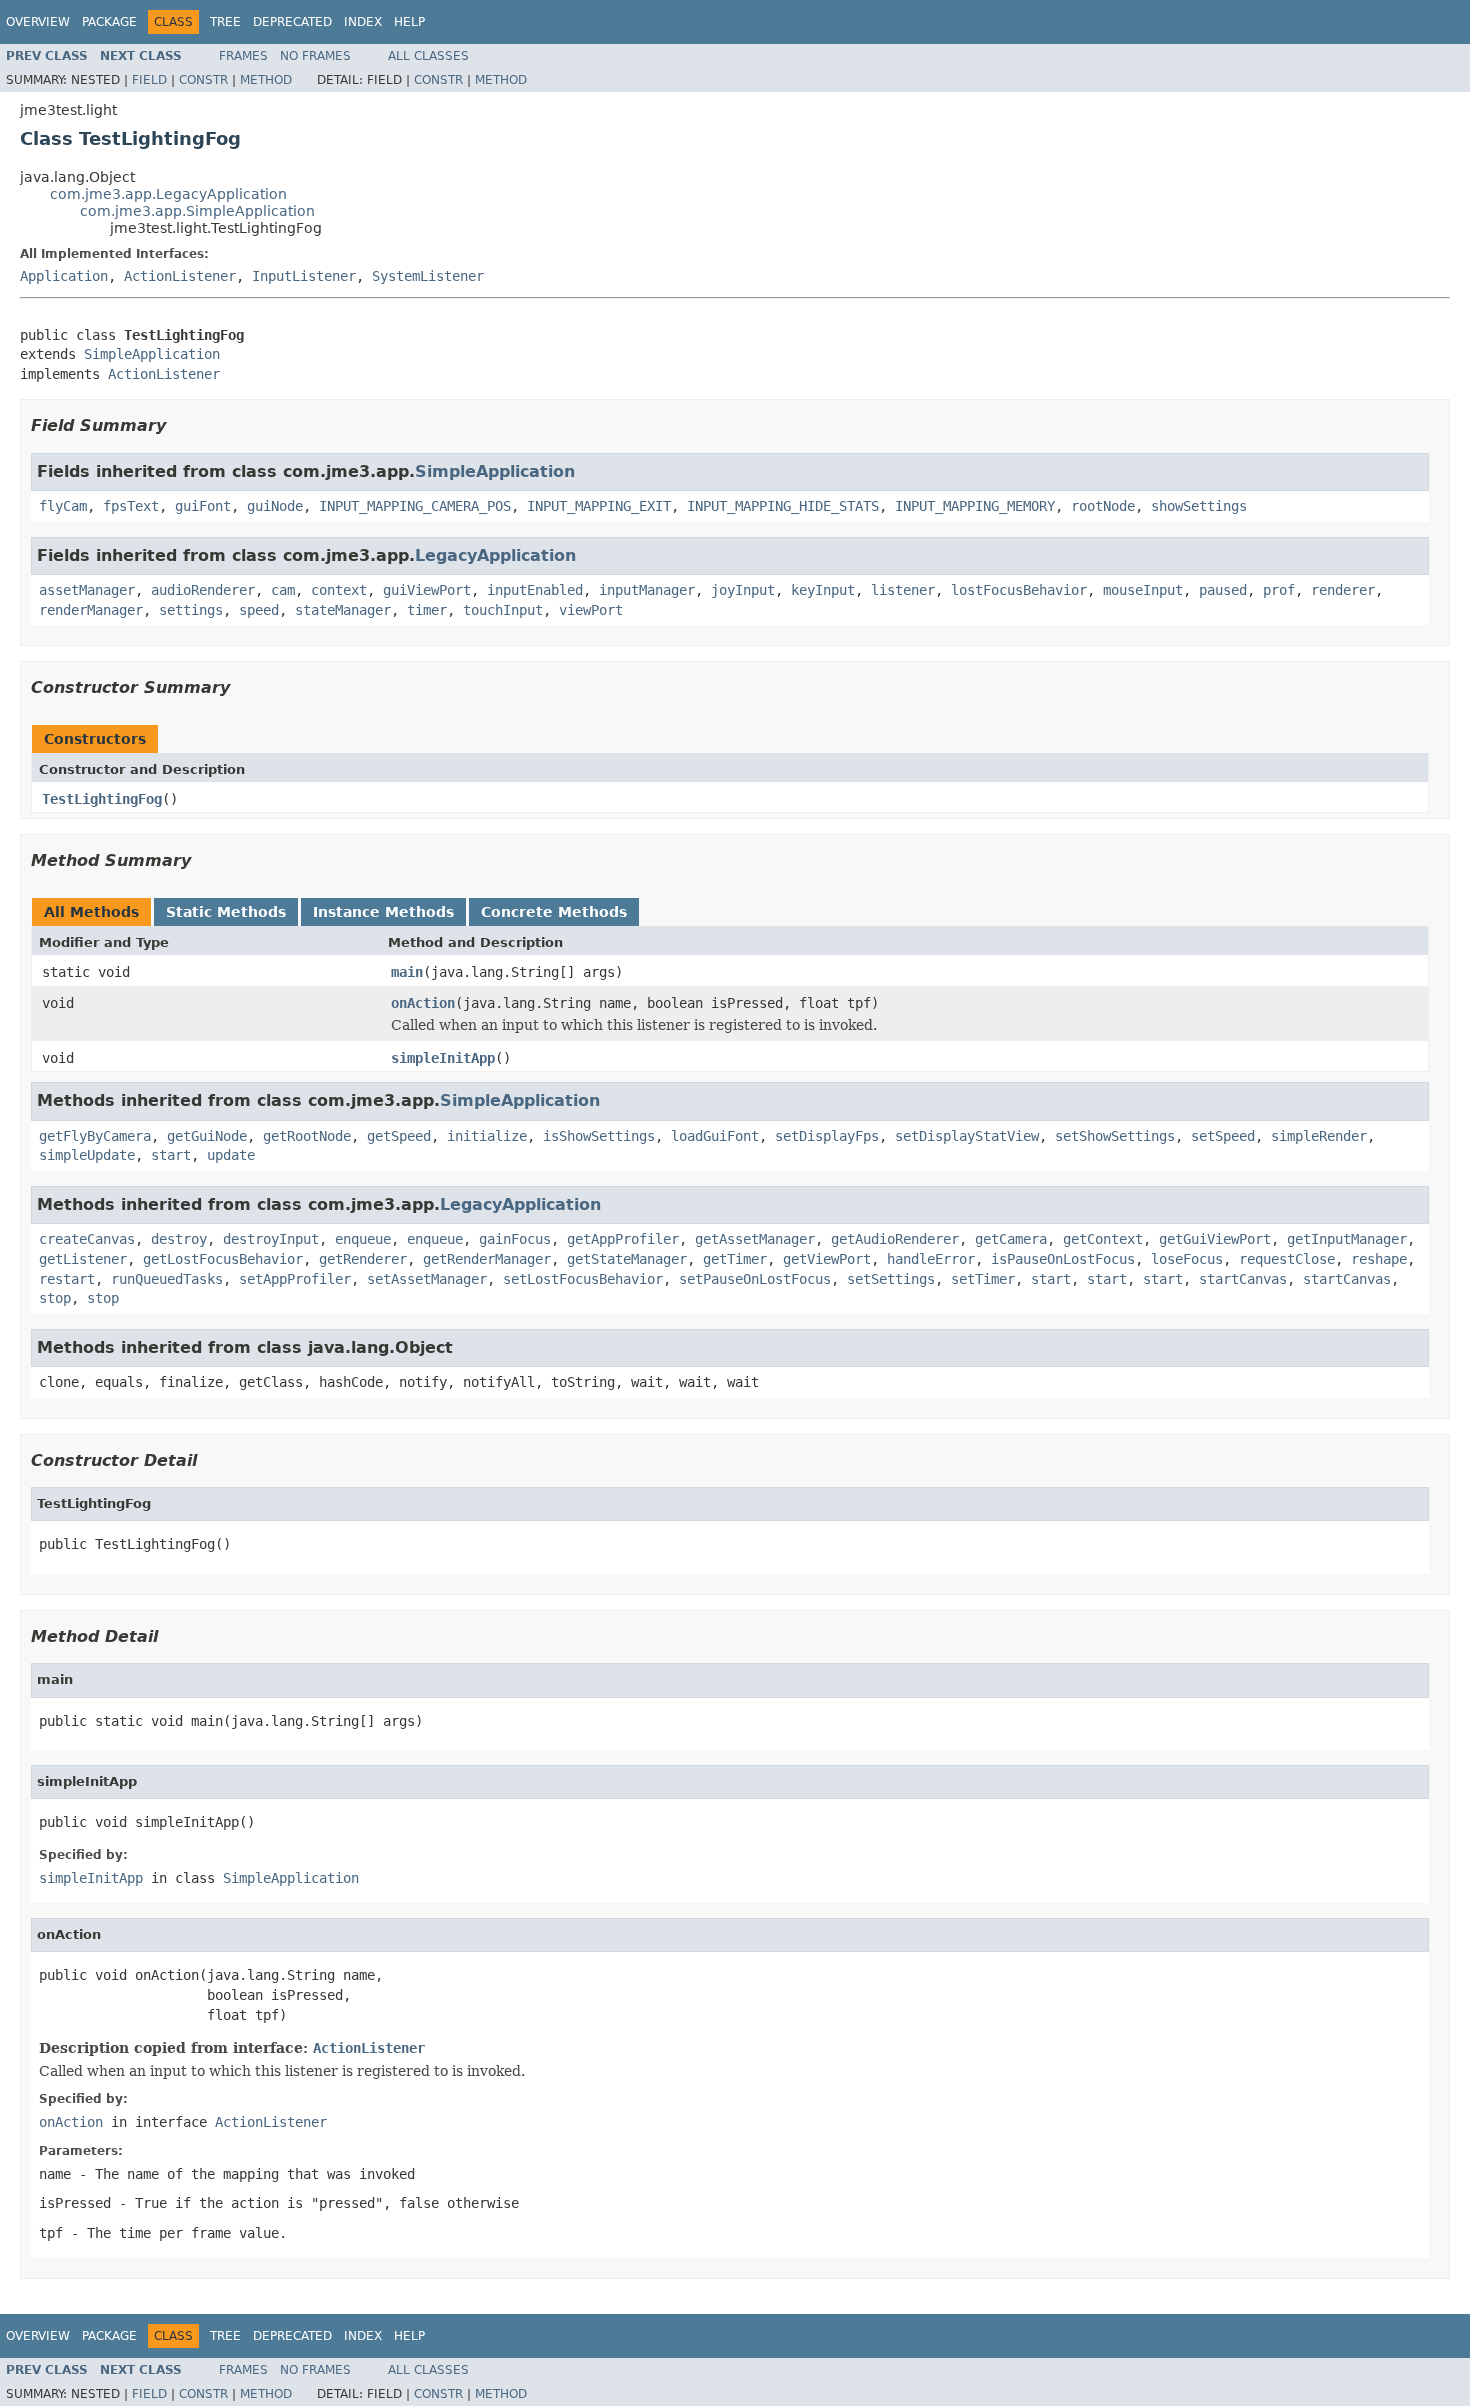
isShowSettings (599, 1136)
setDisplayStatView (967, 1136)
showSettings (1199, 506)
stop (55, 1298)
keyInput (823, 590)
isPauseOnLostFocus (1063, 1259)
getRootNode (307, 1136)
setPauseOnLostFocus (755, 1279)
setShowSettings (1115, 1136)
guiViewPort (427, 590)
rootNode (1103, 506)
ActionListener (180, 276)
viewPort (591, 610)
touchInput (503, 610)
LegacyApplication (495, 555)
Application (64, 276)
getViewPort (827, 1259)
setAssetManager (427, 1279)
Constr (203, 80)
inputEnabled (535, 590)
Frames (243, 56)
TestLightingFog (102, 799)
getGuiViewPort (1215, 1239)
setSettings (891, 1279)
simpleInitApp (443, 1058)
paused (1223, 590)
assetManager (87, 590)
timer (427, 610)
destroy (179, 1239)
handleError (931, 1259)
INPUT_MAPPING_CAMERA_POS (415, 506)
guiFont (203, 506)
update (231, 1155)
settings (191, 610)
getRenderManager (487, 1259)
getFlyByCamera (95, 1136)
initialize (487, 1136)
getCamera (1011, 1239)
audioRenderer (203, 590)
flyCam (63, 506)
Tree (225, 22)
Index (363, 22)
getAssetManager (755, 1239)
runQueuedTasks (167, 1279)
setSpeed (1223, 1136)
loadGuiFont (715, 1136)
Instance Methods (383, 912)
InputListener (304, 276)
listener (903, 590)
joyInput (743, 590)
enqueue (363, 1239)
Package (109, 22)
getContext (1103, 1239)
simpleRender (1319, 1136)
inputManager (647, 590)
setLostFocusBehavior (583, 1279)
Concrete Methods (554, 912)
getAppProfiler (623, 1239)
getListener (83, 1259)
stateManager (343, 610)
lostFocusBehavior (1019, 590)
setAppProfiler (295, 1279)
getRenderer (363, 1259)
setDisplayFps (827, 1136)
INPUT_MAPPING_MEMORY (975, 506)
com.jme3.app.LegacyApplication (168, 194)
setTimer (983, 1279)
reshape (1379, 1259)
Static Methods (226, 912)
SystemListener (428, 276)
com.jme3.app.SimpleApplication (197, 211)
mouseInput (1143, 590)
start (171, 1155)
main (407, 972)
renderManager (91, 610)
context (339, 590)
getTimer (735, 1259)
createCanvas (87, 1239)
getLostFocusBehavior (223, 1259)
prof (1279, 590)
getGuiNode (207, 1136)
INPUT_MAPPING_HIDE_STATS (783, 506)
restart (67, 1279)
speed (259, 610)
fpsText (131, 506)
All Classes (428, 56)
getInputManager (1347, 1239)
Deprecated (292, 22)
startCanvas (1243, 1279)
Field (149, 80)
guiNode (275, 506)
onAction (423, 1003)
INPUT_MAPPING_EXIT (599, 506)
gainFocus (515, 1239)
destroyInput (271, 1239)
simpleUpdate (87, 1155)
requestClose (1287, 1259)
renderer (1343, 590)
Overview (38, 22)
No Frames (315, 56)
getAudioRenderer (895, 1239)
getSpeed (399, 1136)
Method (266, 80)
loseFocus (1187, 1259)
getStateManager (627, 1259)
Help (409, 22)
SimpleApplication (152, 354)
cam (283, 590)
